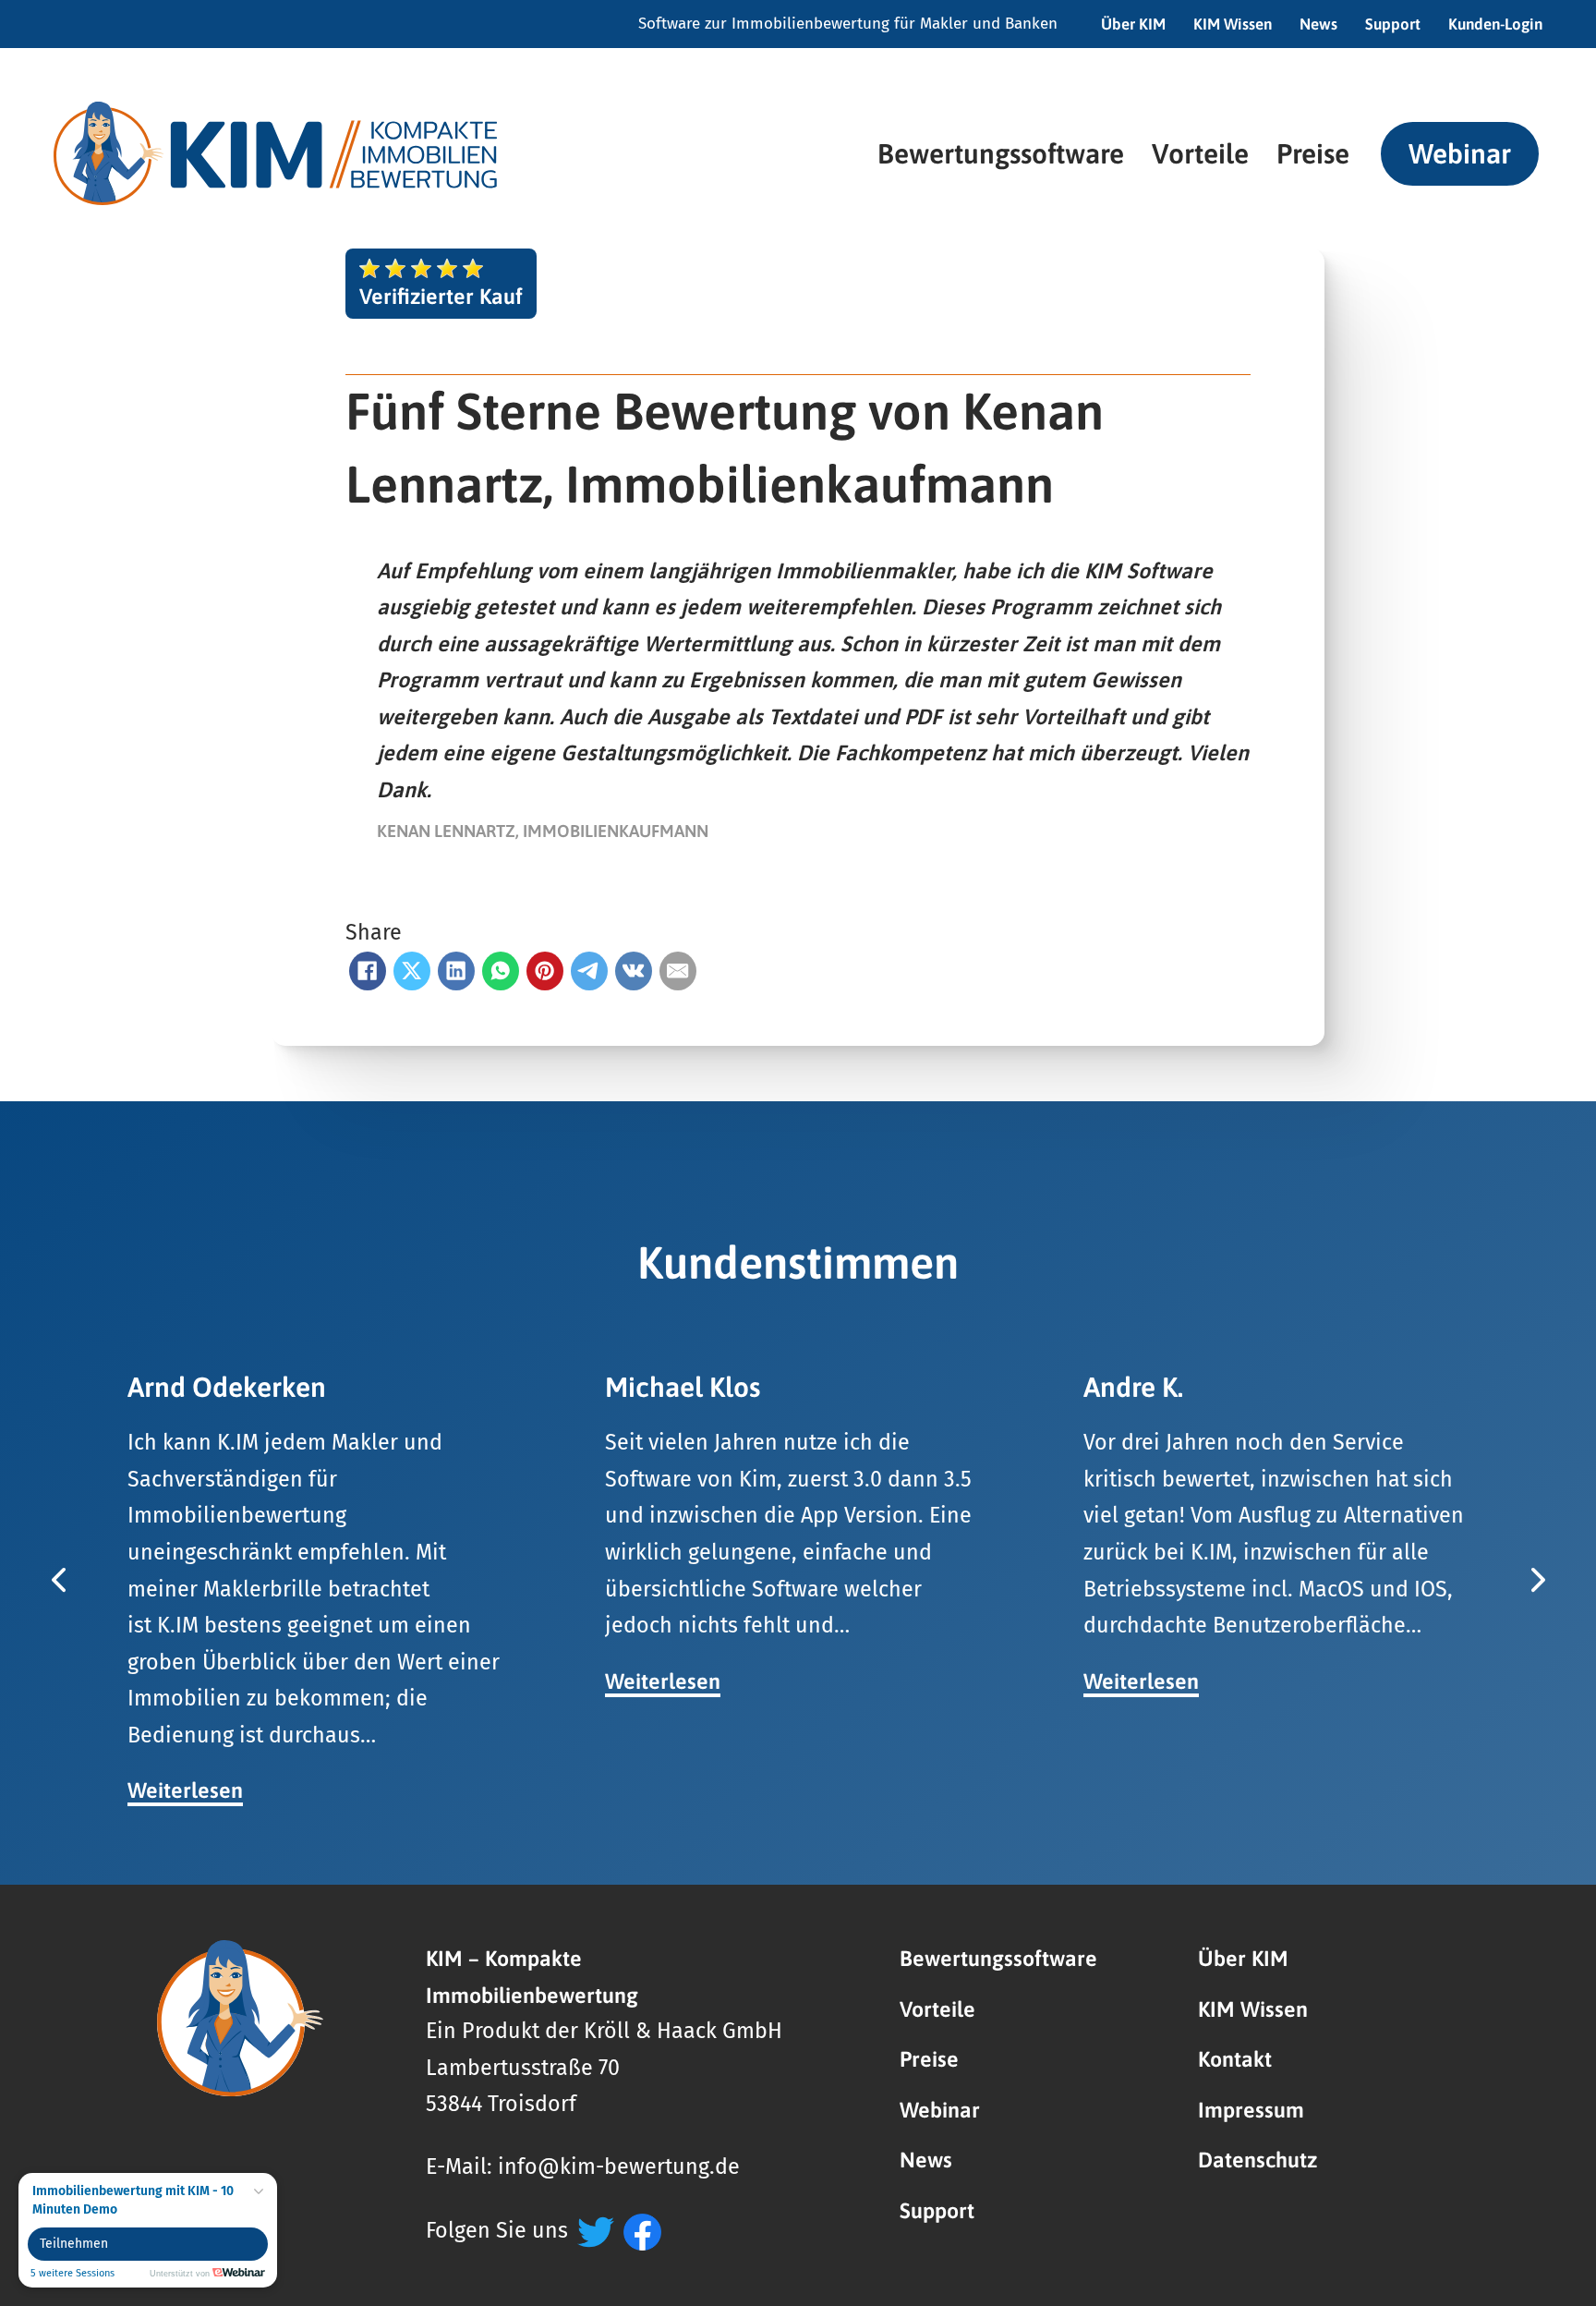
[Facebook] (368, 971)
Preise (1313, 153)
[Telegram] (589, 971)
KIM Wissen (1233, 24)
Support (1393, 24)
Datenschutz (1257, 2160)
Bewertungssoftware (1001, 153)
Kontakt (1235, 2059)
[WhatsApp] (501, 971)
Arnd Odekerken (227, 1387)
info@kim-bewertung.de (619, 2166)
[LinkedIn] (456, 971)
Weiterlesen (185, 1790)
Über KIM (1133, 24)
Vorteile (1200, 153)
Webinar (1460, 153)
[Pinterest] (545, 971)
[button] (58, 1580)
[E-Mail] (678, 971)
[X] (412, 971)
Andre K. (1133, 1387)
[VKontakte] (634, 971)
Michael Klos (683, 1387)
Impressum (1251, 2110)
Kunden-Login (1495, 24)
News (1318, 24)
